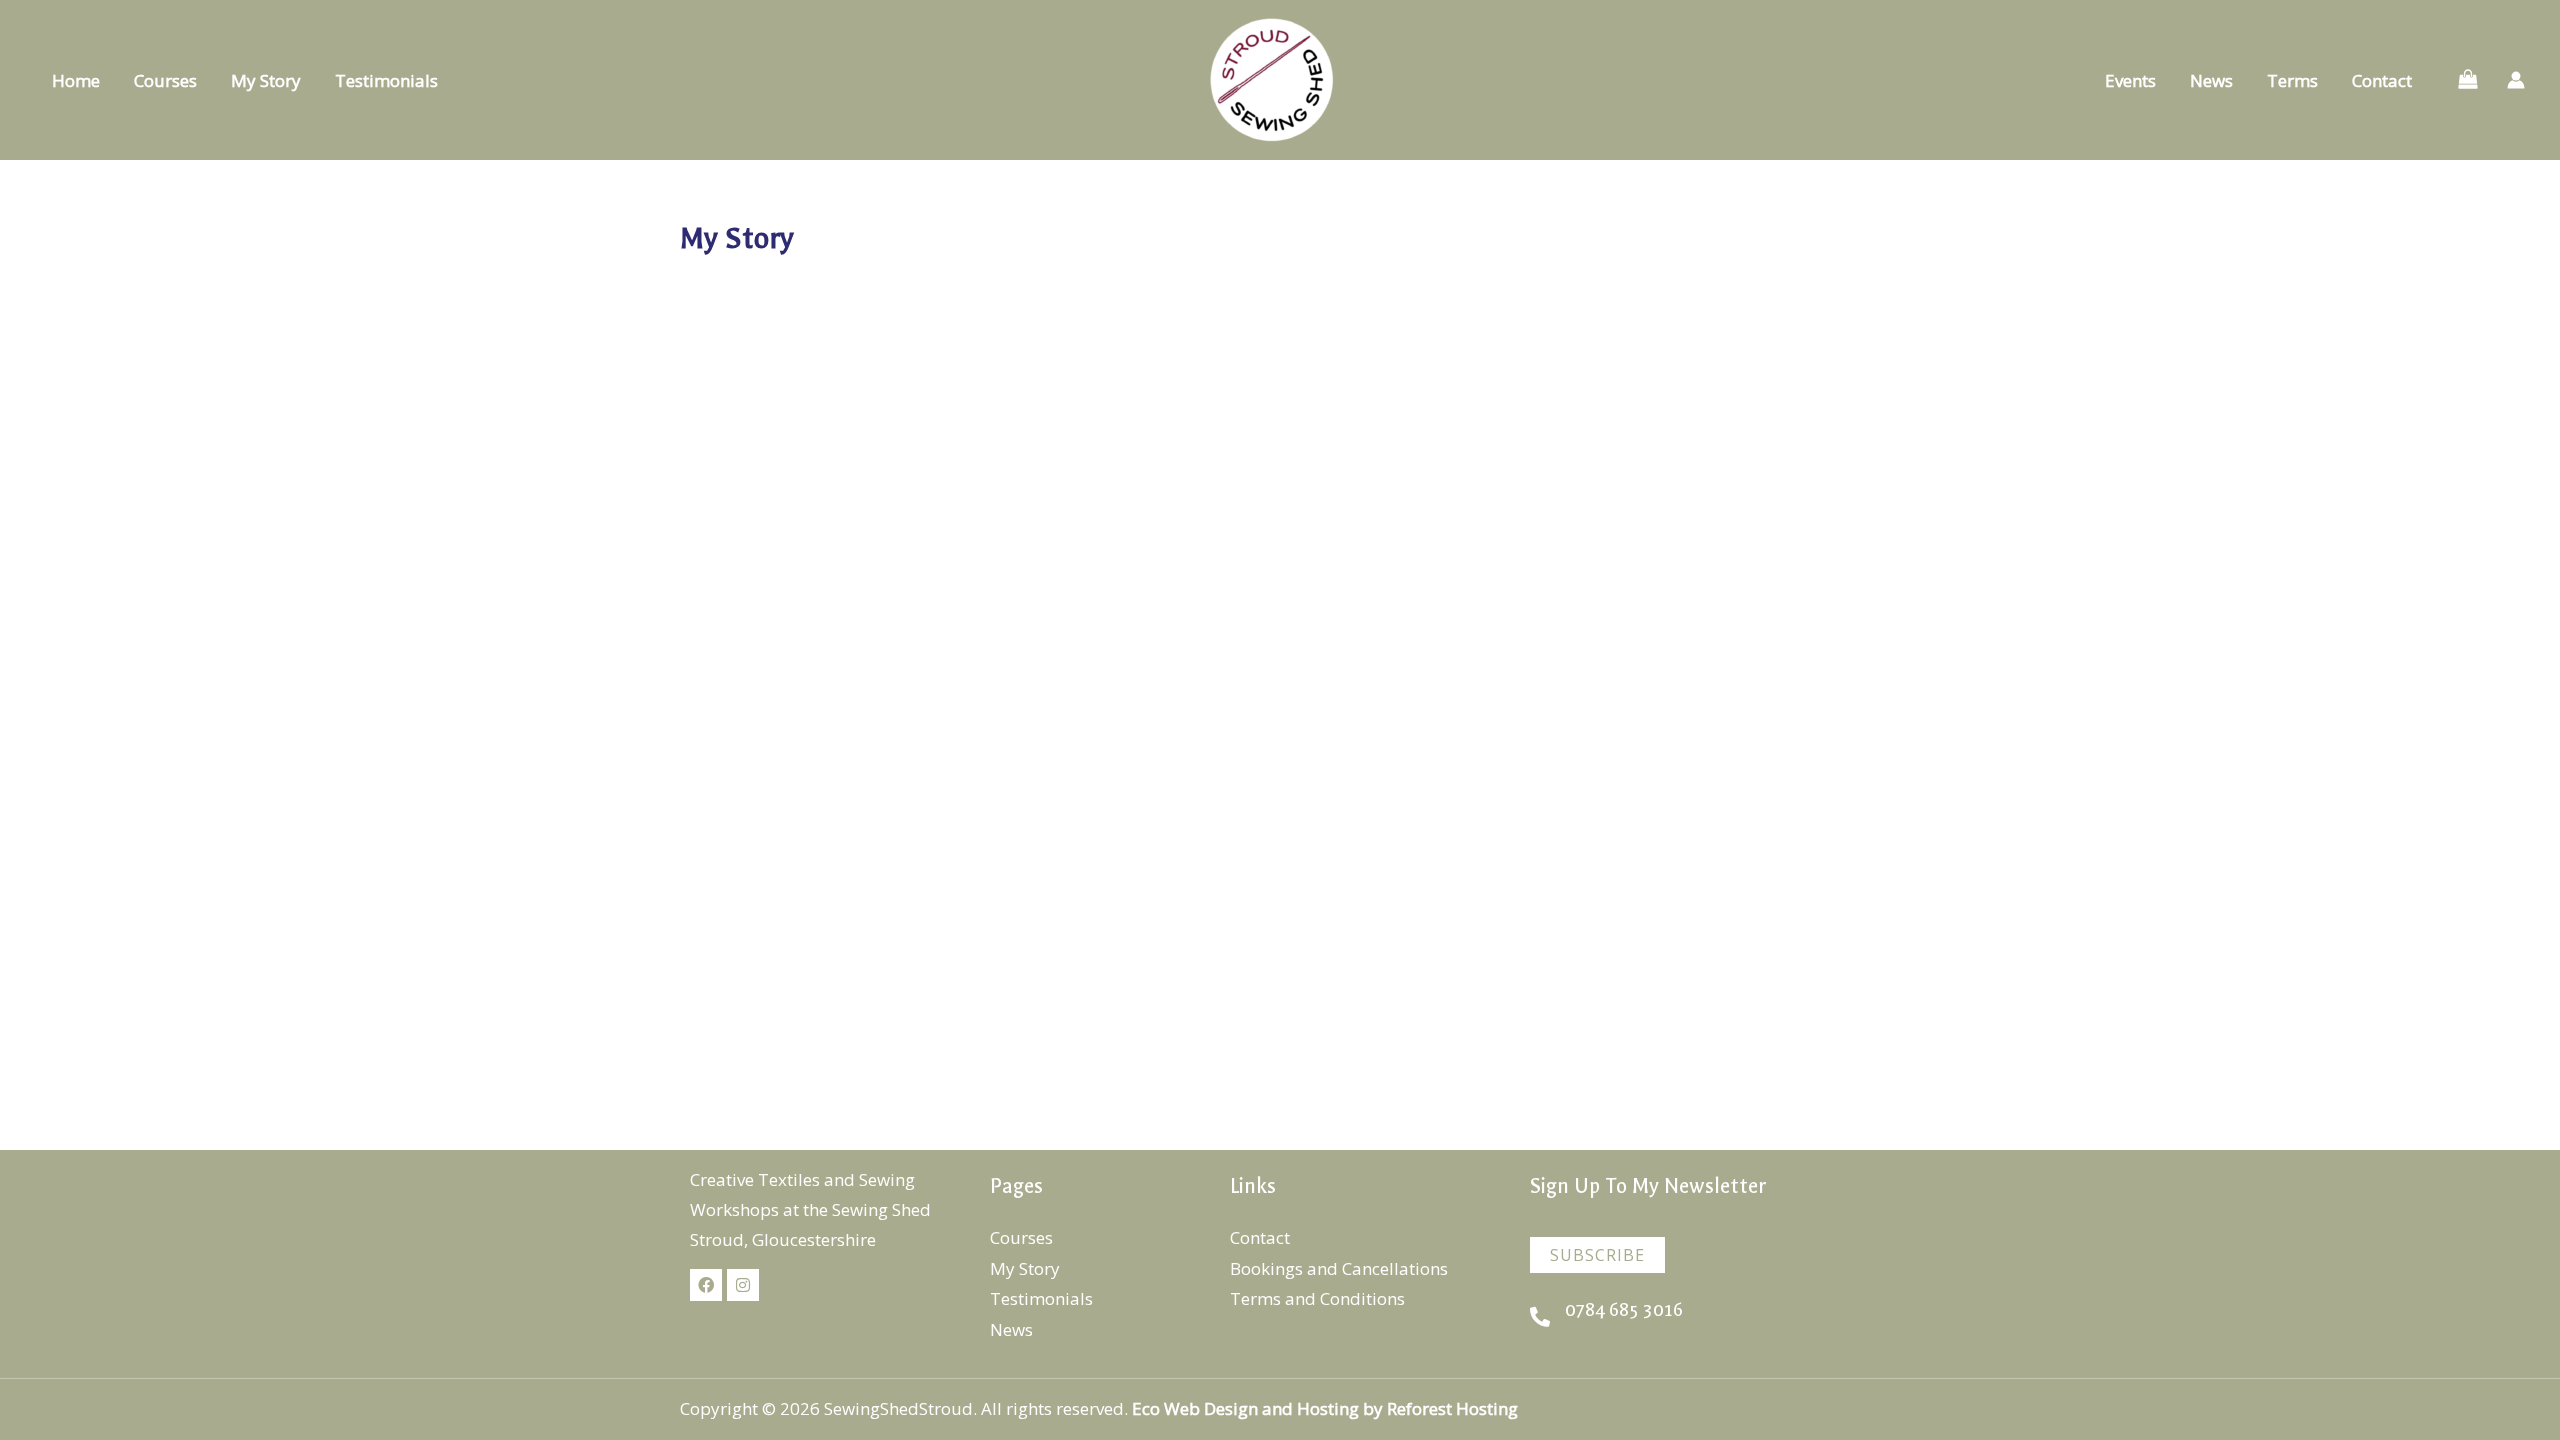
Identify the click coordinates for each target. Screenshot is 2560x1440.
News (2211, 80)
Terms (2292, 80)
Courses (165, 80)
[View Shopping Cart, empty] (2468, 80)
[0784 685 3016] (1540, 1317)
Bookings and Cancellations (1339, 1268)
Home (76, 80)
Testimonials (386, 80)
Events (2130, 80)
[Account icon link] (2516, 80)
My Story (266, 80)
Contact (2382, 80)
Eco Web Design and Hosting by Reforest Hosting (1327, 1408)
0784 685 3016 (1624, 1310)
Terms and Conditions (1317, 1298)
